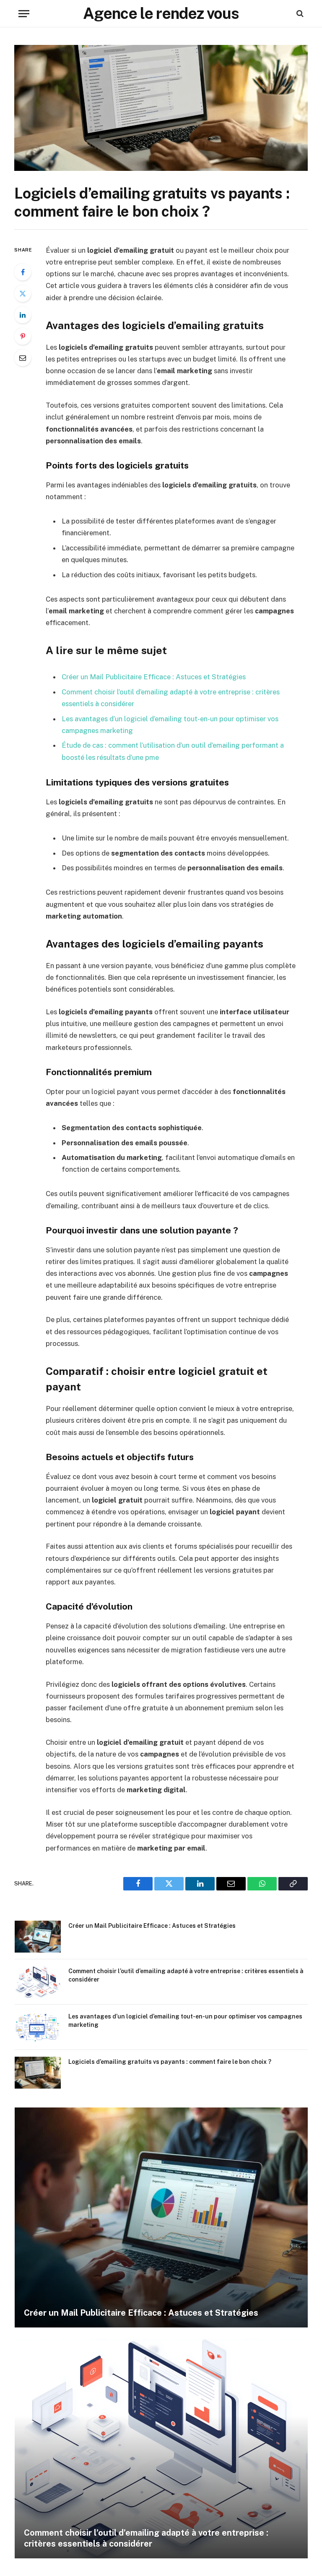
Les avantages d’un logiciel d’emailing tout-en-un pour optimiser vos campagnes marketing (185, 2021)
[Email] (23, 358)
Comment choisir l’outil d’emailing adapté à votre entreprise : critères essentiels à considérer (186, 1975)
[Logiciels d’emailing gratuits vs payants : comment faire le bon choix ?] (161, 108)
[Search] (299, 14)
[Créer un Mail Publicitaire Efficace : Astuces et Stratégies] (38, 1937)
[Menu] (24, 14)
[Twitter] (23, 293)
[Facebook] (23, 272)
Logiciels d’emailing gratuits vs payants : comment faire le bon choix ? (170, 2062)
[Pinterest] (23, 336)
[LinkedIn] (23, 315)
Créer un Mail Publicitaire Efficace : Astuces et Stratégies (154, 677)
